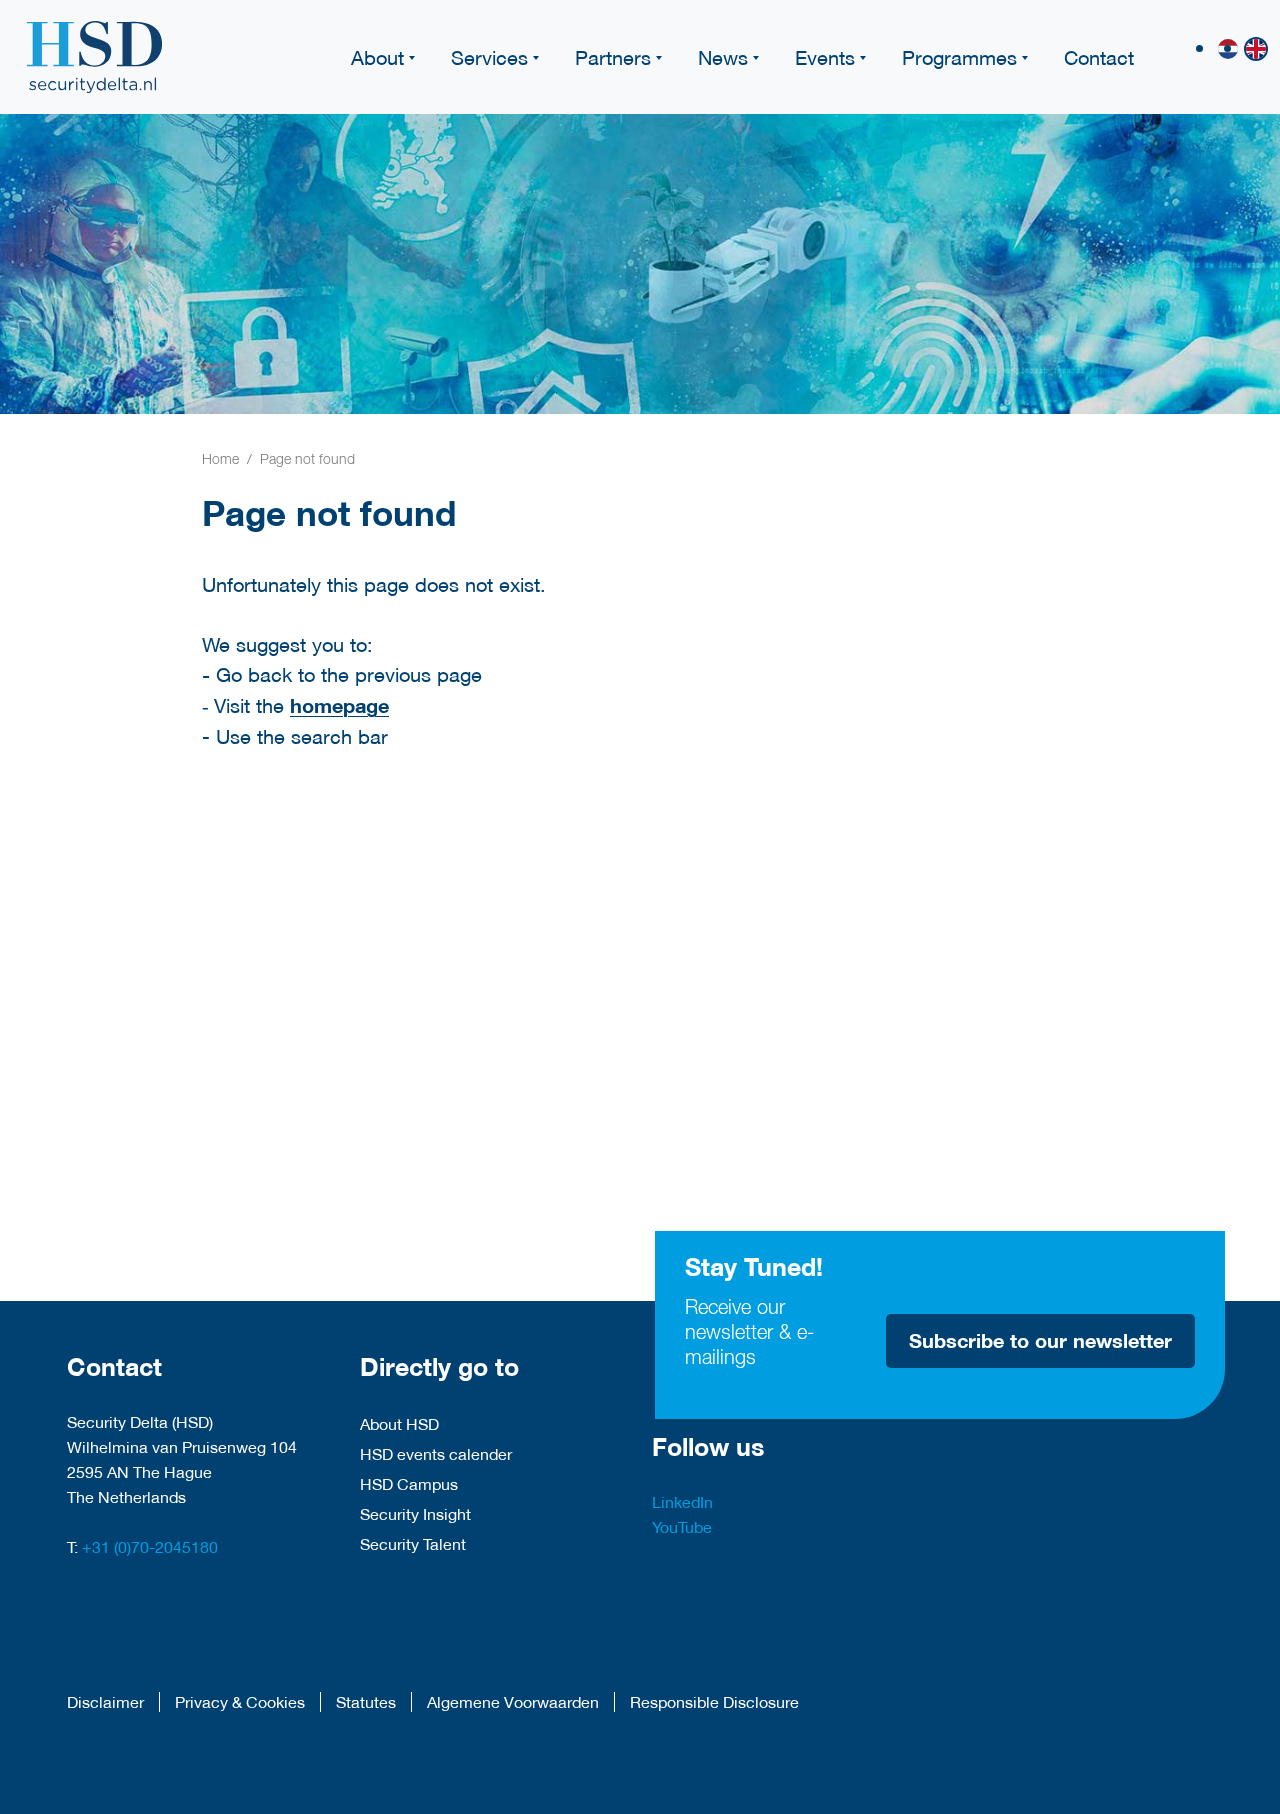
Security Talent (413, 1543)
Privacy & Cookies (240, 1702)
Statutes (366, 1702)
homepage (339, 705)
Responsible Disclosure (714, 1702)
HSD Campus (409, 1483)
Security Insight (415, 1513)
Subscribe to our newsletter (1040, 1340)
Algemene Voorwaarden (513, 1702)
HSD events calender (436, 1453)
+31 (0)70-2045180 (150, 1546)
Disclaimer (105, 1702)
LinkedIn (682, 1501)
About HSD (399, 1423)
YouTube (682, 1526)
